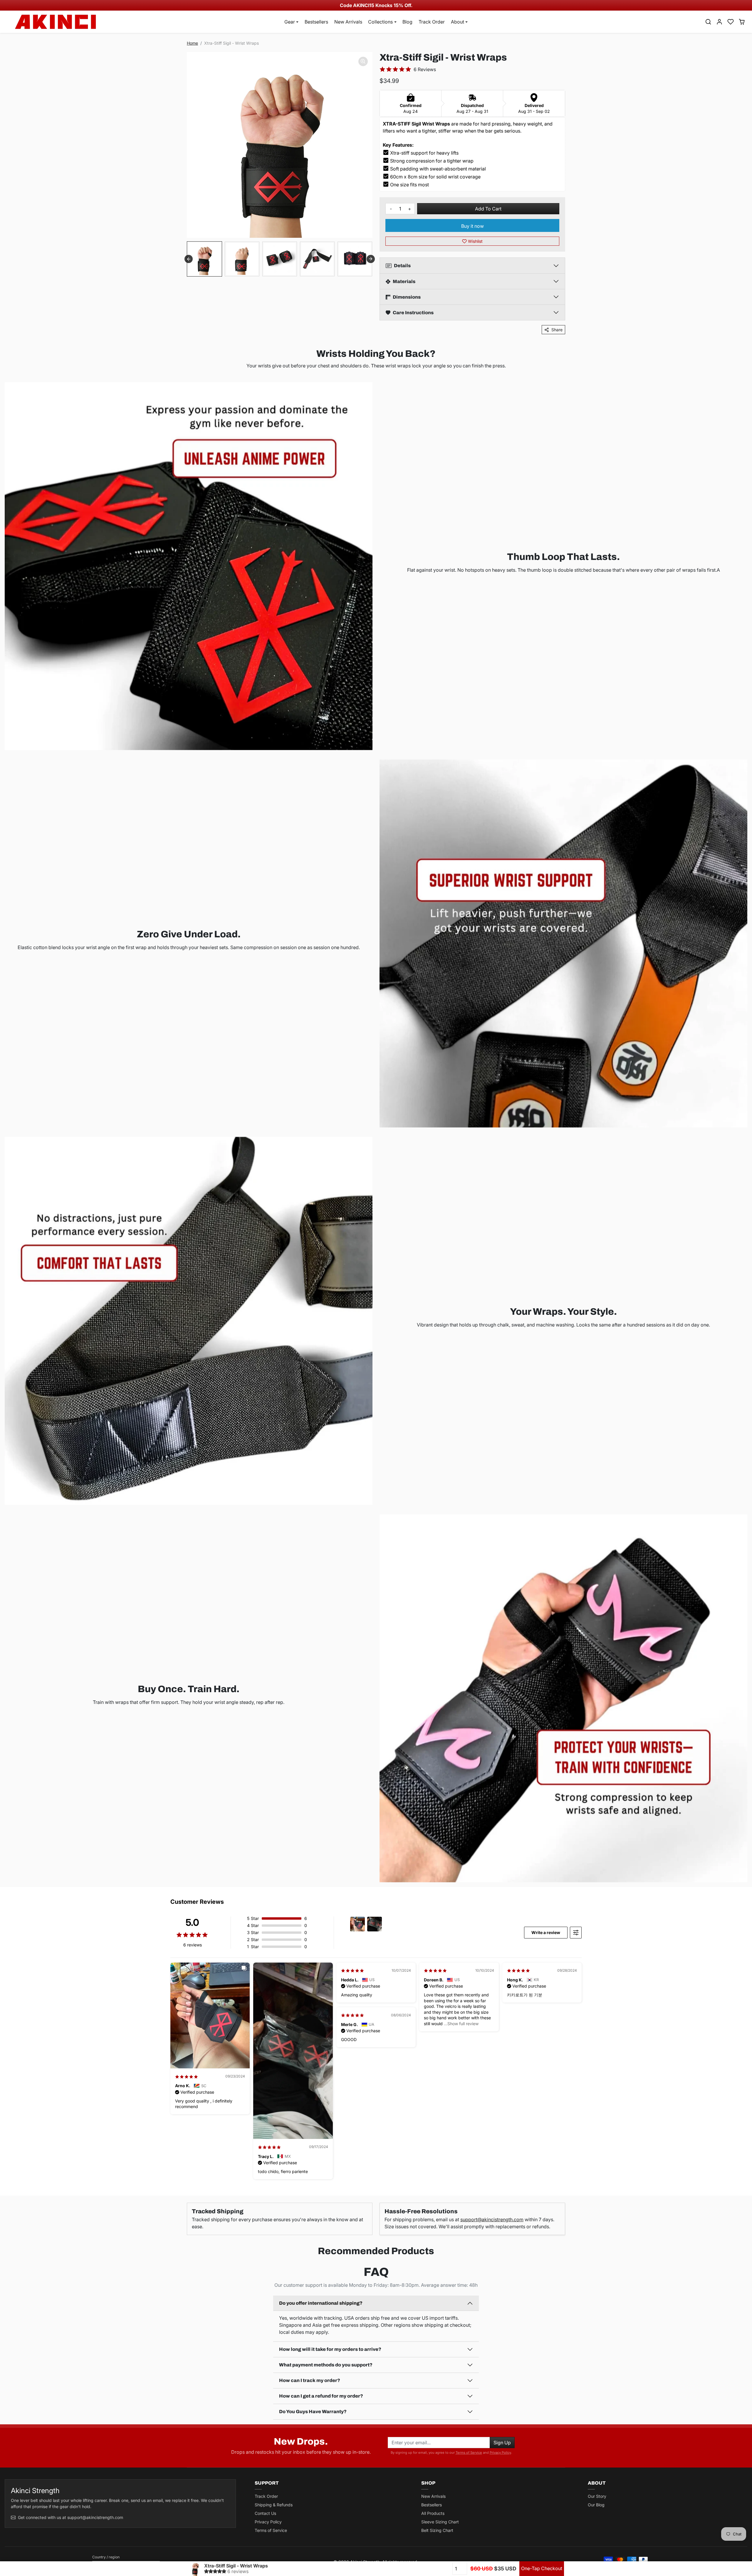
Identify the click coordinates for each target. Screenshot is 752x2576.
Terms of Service (469, 2453)
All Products (433, 2513)
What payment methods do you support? (326, 2365)
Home (192, 43)
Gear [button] (290, 22)
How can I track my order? (310, 2380)
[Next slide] (371, 259)
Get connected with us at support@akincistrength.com (70, 2517)
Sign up (502, 2443)
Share (557, 330)
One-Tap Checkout (542, 2568)
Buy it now (472, 226)
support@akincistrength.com (492, 2219)
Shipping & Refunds (274, 2505)
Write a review (546, 1932)
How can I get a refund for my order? (321, 2396)
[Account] (719, 22)
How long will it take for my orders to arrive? (330, 2349)
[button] (708, 22)
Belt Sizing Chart (437, 2530)
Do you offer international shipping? (321, 2303)
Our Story (597, 2496)
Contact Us (265, 2513)
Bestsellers (316, 22)
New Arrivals (348, 22)
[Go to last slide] (189, 259)
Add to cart (488, 209)
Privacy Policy (500, 2453)
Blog (407, 22)
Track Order (432, 22)
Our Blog (596, 2505)
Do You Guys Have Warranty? (313, 2412)
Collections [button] (380, 22)
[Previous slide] (9, 2266)
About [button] (458, 22)
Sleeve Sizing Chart (440, 2522)
